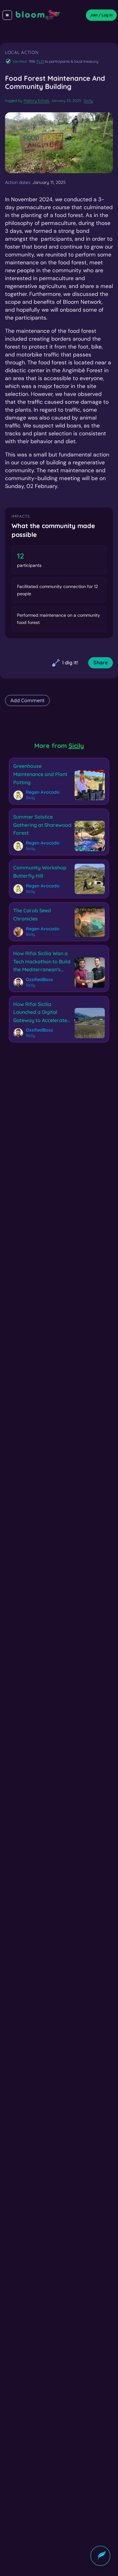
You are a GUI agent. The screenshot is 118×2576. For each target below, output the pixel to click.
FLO (40, 61)
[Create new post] (100, 2556)
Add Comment (27, 700)
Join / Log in (101, 15)
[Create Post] (100, 2556)
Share (101, 662)
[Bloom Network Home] (38, 15)
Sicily (88, 100)
